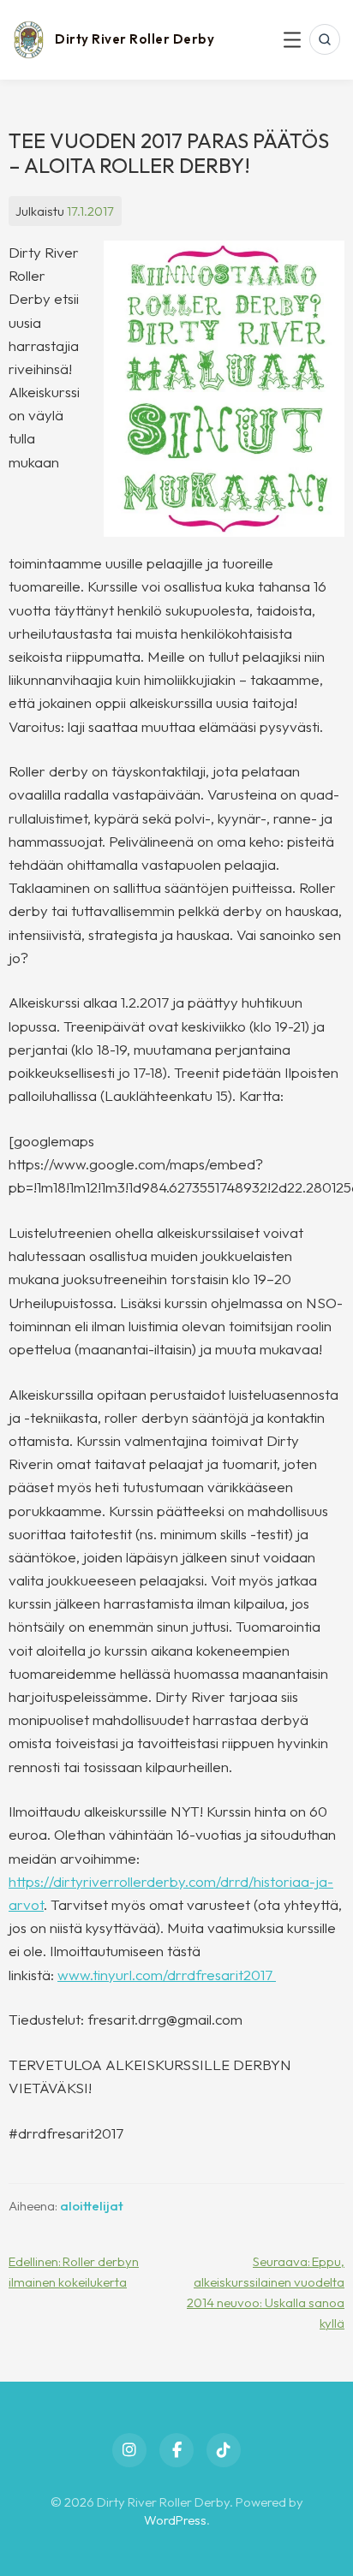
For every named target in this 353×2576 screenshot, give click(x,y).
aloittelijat (92, 2206)
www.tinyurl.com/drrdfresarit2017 (167, 1975)
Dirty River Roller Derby (135, 39)
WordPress (175, 2520)
